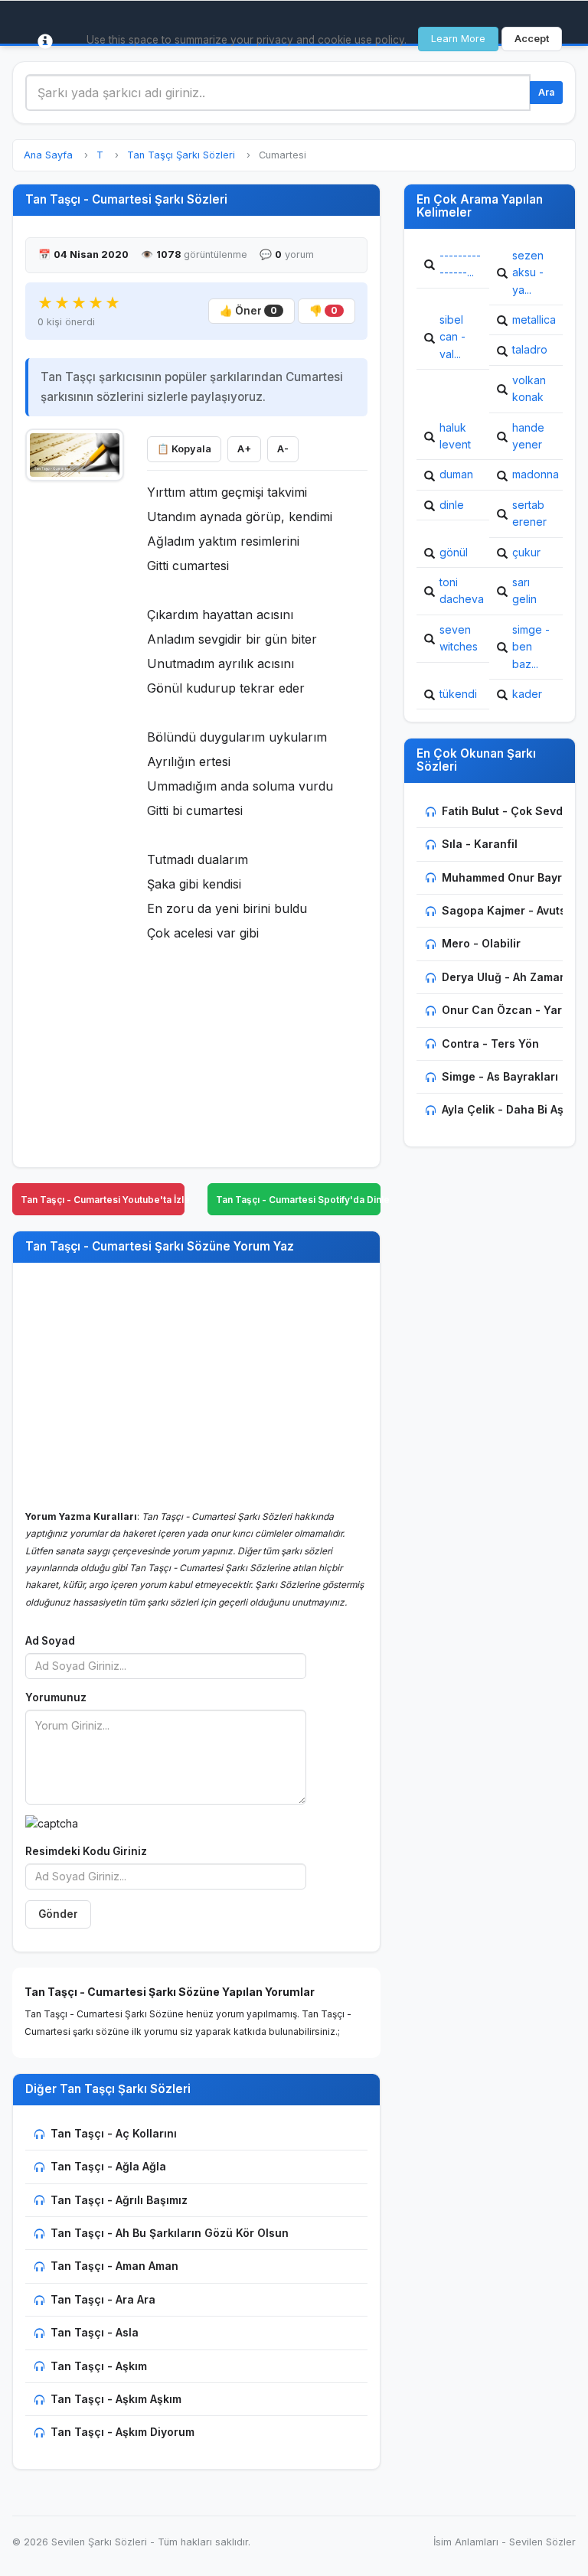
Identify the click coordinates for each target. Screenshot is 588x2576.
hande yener (528, 436)
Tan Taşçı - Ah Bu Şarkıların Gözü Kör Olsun (170, 2233)
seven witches (459, 638)
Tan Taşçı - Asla (95, 2332)
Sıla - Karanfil (480, 844)
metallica (534, 320)
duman (456, 474)
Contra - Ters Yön (490, 1043)
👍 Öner (248, 311)
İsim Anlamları (466, 2542)
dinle (452, 505)
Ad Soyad (50, 1641)
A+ (244, 449)
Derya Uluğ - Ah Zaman (504, 977)
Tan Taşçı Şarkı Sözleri (181, 155)
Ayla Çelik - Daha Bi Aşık (507, 1109)
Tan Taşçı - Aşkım (99, 2366)
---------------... (460, 264)
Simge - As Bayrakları (500, 1076)
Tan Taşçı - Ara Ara (103, 2299)
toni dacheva (462, 590)
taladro (530, 349)
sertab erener (529, 513)
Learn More (458, 39)
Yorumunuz (56, 1697)
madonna (536, 474)
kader (527, 694)
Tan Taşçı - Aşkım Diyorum (122, 2432)
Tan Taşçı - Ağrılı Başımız (119, 2200)
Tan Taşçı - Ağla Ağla (108, 2166)
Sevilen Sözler (542, 2542)
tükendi (458, 694)
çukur (526, 552)
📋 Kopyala (184, 449)
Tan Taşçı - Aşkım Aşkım (116, 2399)
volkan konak (529, 388)
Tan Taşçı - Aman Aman (114, 2266)
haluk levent (455, 436)
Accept (532, 39)
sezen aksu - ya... (528, 272)
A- (283, 449)
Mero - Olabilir (481, 943)
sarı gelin (524, 590)
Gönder (58, 1914)
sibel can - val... (452, 337)
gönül (454, 552)
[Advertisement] (75, 720)
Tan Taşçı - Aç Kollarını (114, 2133)
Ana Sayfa (48, 155)
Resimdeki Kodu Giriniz (86, 1851)
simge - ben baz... (531, 647)
